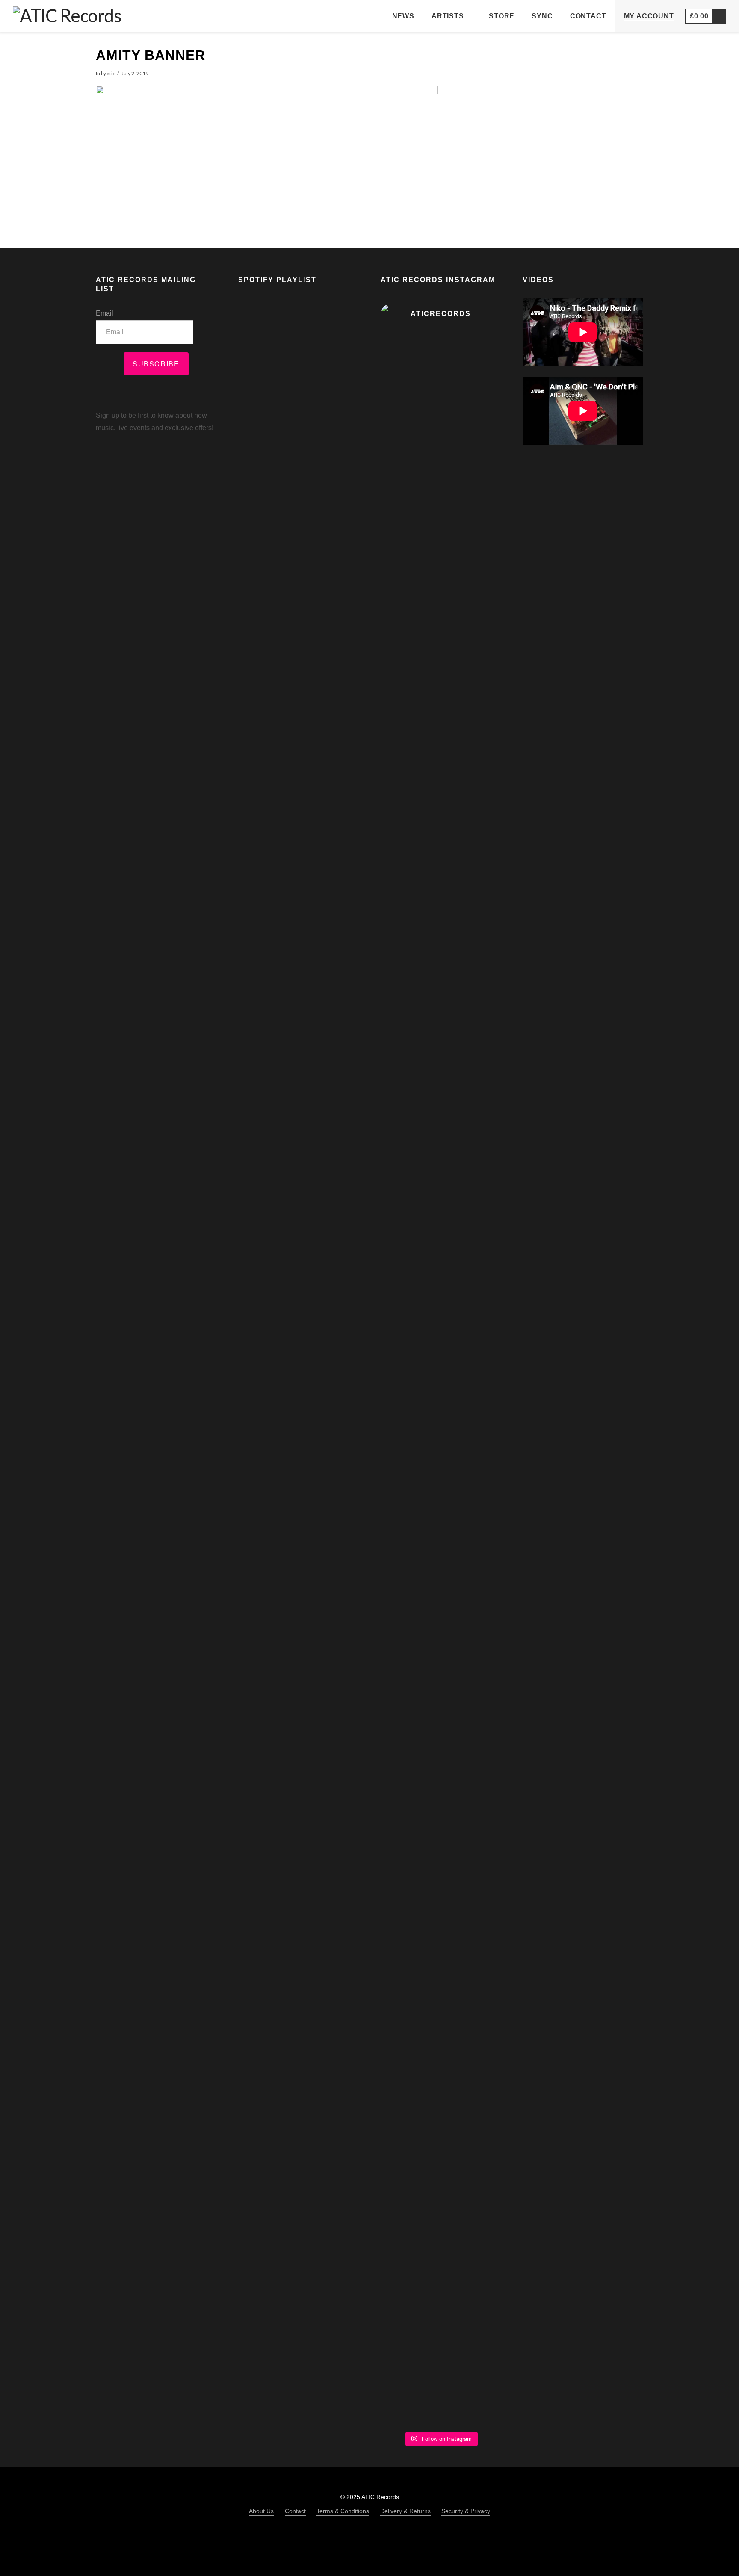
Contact (295, 2511)
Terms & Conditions (343, 2511)
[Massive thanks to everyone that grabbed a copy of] (482, 881)
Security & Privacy (466, 2511)
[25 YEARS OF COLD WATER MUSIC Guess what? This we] (441, 1778)
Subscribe (156, 364)
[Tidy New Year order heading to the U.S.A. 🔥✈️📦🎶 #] (441, 758)
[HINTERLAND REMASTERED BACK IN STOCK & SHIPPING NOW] (482, 1523)
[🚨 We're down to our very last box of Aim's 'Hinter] (399, 752)
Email (105, 313)
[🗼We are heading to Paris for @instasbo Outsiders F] (482, 483)
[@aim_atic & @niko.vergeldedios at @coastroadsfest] (441, 388)
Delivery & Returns (405, 2511)
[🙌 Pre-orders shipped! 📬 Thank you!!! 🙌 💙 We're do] (399, 1304)
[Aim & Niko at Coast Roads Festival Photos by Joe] (399, 391)
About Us (261, 2511)
